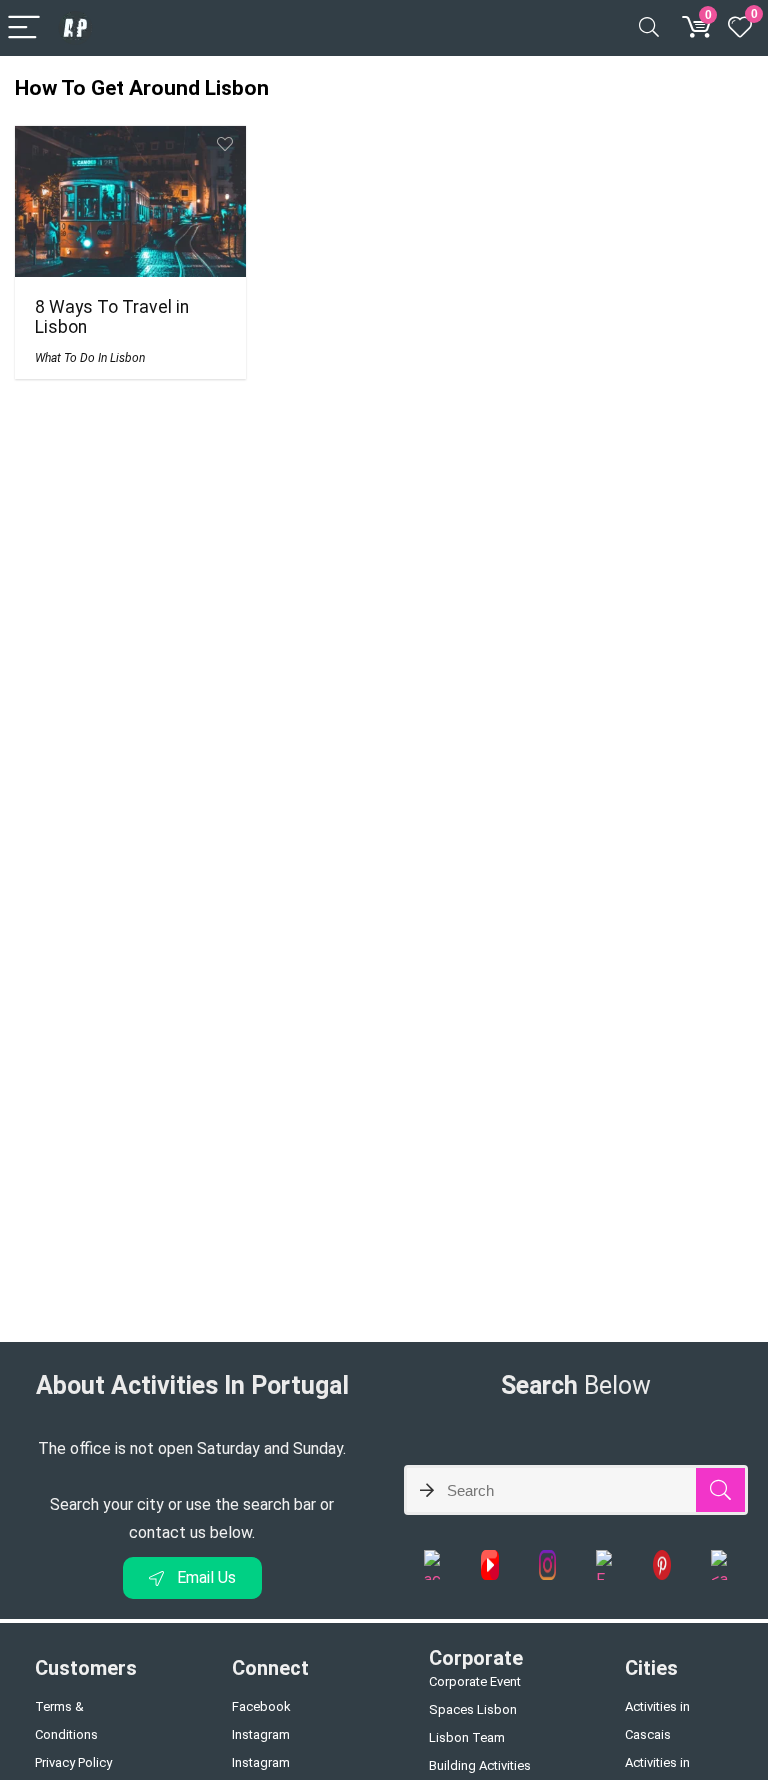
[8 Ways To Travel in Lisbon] (130, 139)
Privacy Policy (73, 1762)
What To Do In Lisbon (90, 358)
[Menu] (24, 28)
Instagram (261, 1734)
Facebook (261, 1706)
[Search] (649, 28)
